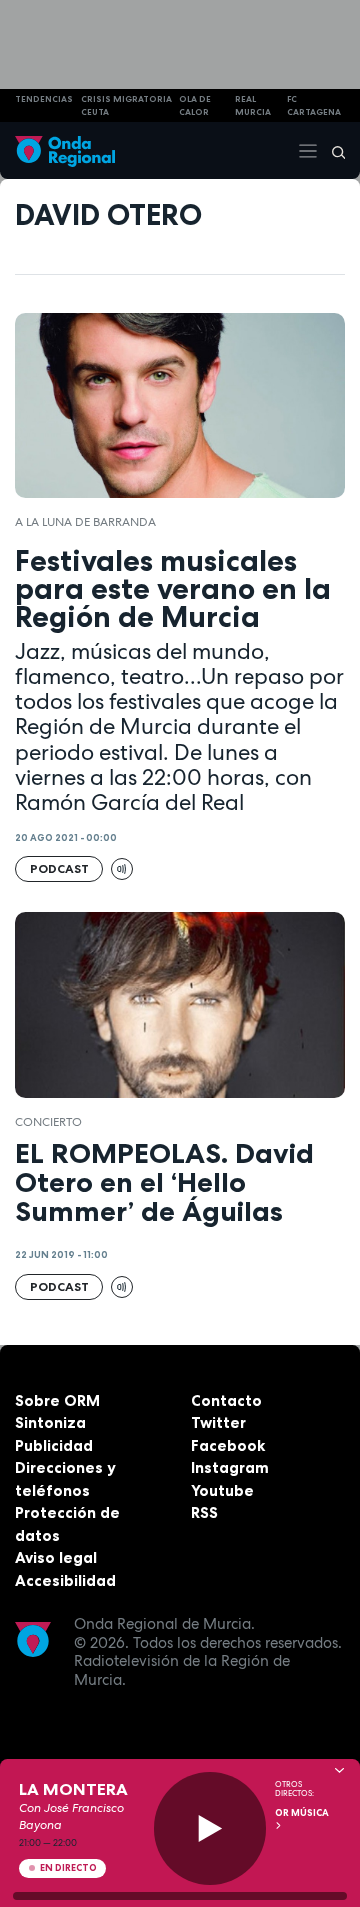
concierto (48, 1122)
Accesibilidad (65, 1580)
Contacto (226, 1400)
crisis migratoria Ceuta (126, 105)
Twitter (218, 1422)
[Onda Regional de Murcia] (65, 150)
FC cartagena (314, 105)
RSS (204, 1512)
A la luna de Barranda (85, 522)
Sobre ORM (57, 1400)
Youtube (222, 1490)
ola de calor (195, 105)
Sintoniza (50, 1422)
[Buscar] (332, 151)
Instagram (230, 1467)
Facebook (228, 1445)
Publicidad (54, 1445)
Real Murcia (253, 105)
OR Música (302, 1813)
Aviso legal (56, 1557)
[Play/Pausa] (210, 1828)
